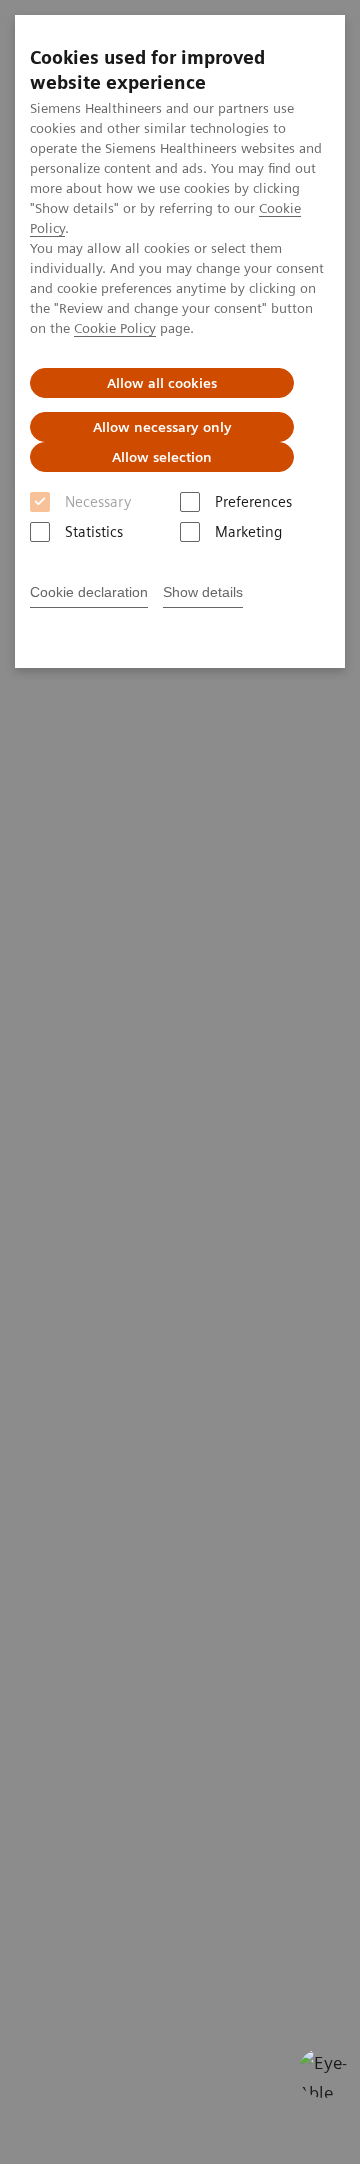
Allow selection (162, 457)
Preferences (253, 502)
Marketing (248, 532)
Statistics (94, 532)
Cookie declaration (89, 592)
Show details (203, 592)
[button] (323, 2073)
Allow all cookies (162, 383)
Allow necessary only (162, 427)
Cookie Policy (115, 328)
